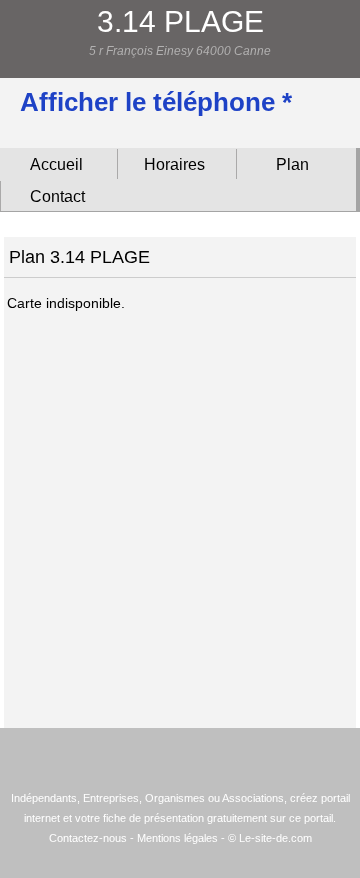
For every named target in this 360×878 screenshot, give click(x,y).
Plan (292, 164)
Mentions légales (177, 838)
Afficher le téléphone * (156, 102)
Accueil (56, 164)
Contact (57, 196)
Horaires (174, 164)
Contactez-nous (88, 838)
